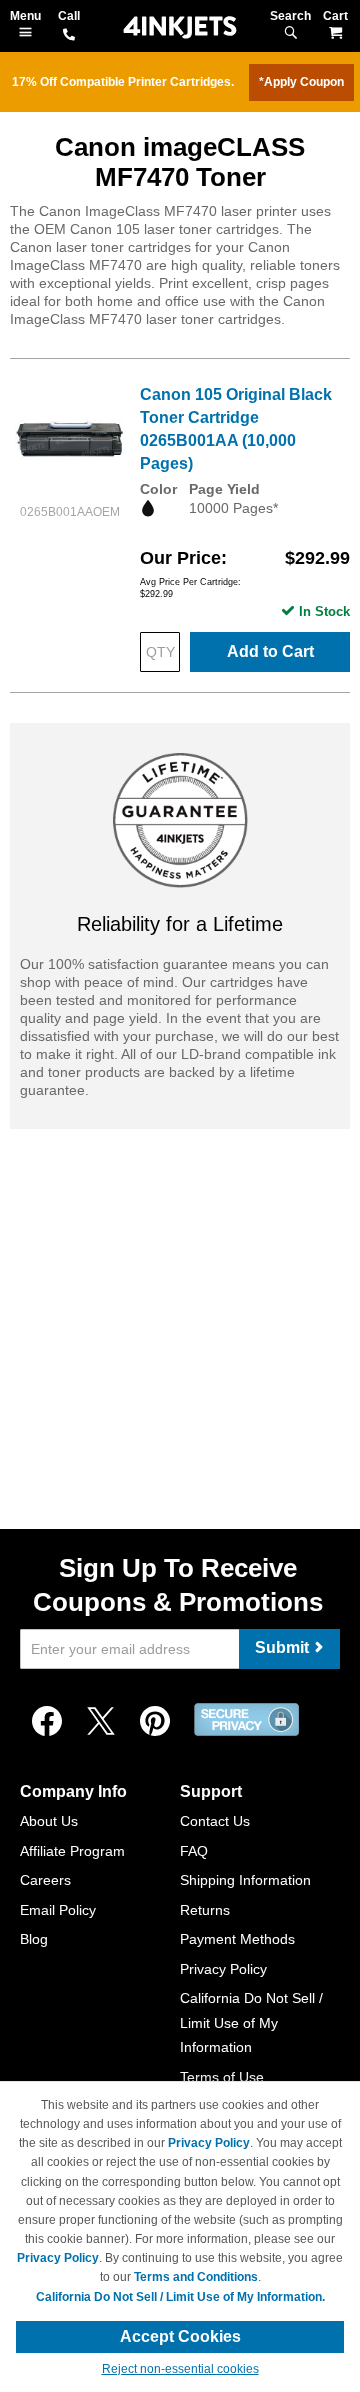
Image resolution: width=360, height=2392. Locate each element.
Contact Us (215, 1821)
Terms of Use (222, 2077)
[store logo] (180, 27)
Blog (34, 1939)
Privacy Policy (223, 1969)
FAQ (194, 1851)
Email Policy (58, 1910)
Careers (45, 1880)
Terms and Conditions (196, 2277)
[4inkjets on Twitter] (101, 1722)
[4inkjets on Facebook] (47, 1722)
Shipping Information (245, 1880)
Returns (205, 1910)
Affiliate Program (72, 1851)
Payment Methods (237, 1939)
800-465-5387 (69, 36)
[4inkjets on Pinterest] (155, 1722)
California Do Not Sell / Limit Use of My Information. (180, 2297)
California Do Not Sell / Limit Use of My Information (251, 2022)
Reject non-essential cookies (180, 2369)
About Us (49, 1821)
